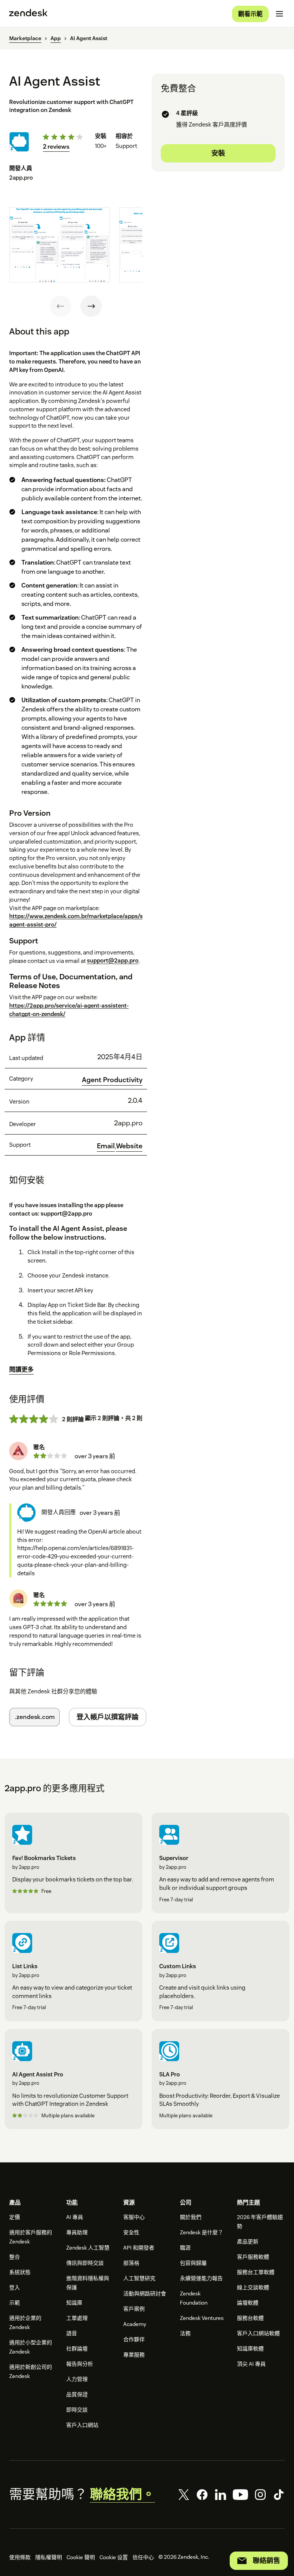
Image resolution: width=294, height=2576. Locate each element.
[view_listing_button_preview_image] (60, 245)
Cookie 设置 (114, 2557)
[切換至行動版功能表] (279, 14)
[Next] (91, 306)
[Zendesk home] (28, 14)
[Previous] (60, 306)
